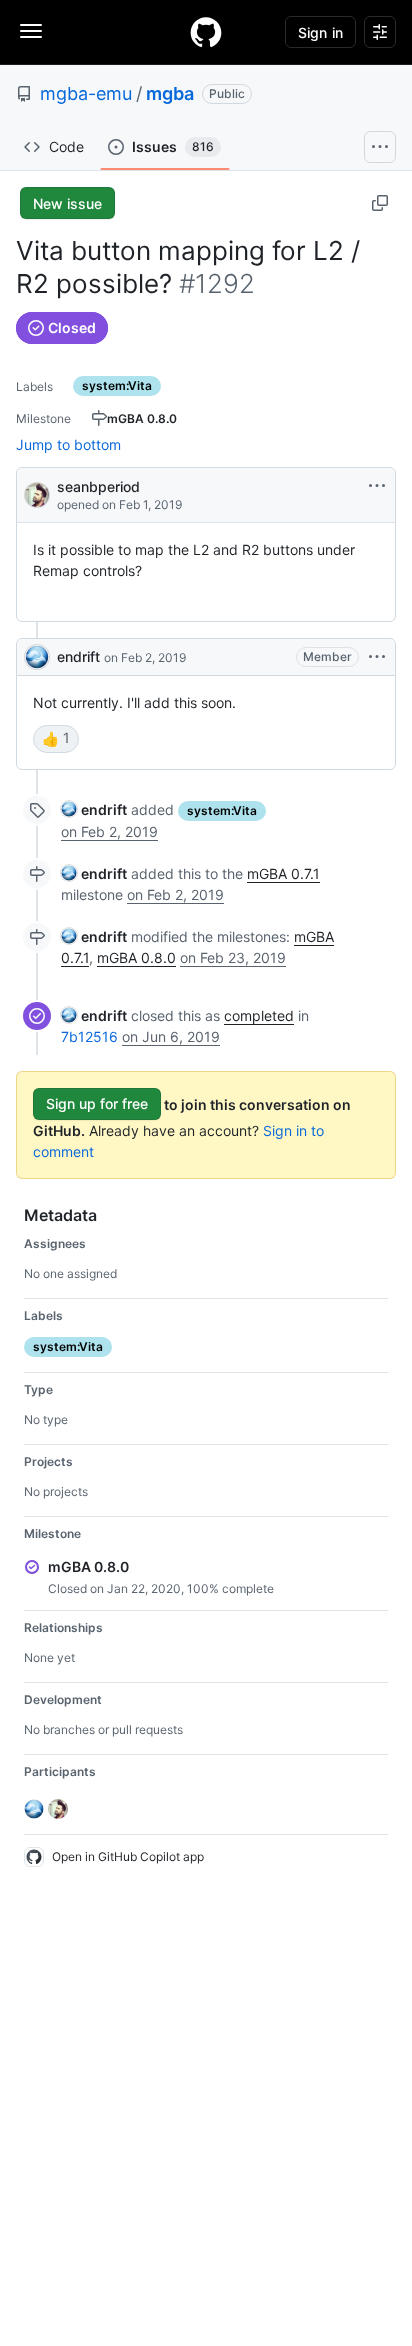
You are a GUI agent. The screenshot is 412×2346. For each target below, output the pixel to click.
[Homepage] (206, 32)
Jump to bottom (68, 444)
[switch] (56, 739)
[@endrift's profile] (37, 657)
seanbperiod (98, 486)
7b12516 (89, 1036)
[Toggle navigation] (31, 31)
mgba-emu (86, 93)
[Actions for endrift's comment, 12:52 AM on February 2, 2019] (377, 657)
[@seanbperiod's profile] (37, 493)
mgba (170, 93)
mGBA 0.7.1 (283, 873)
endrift (78, 656)
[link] (94, 809)
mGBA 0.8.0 (136, 957)
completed (259, 1015)
